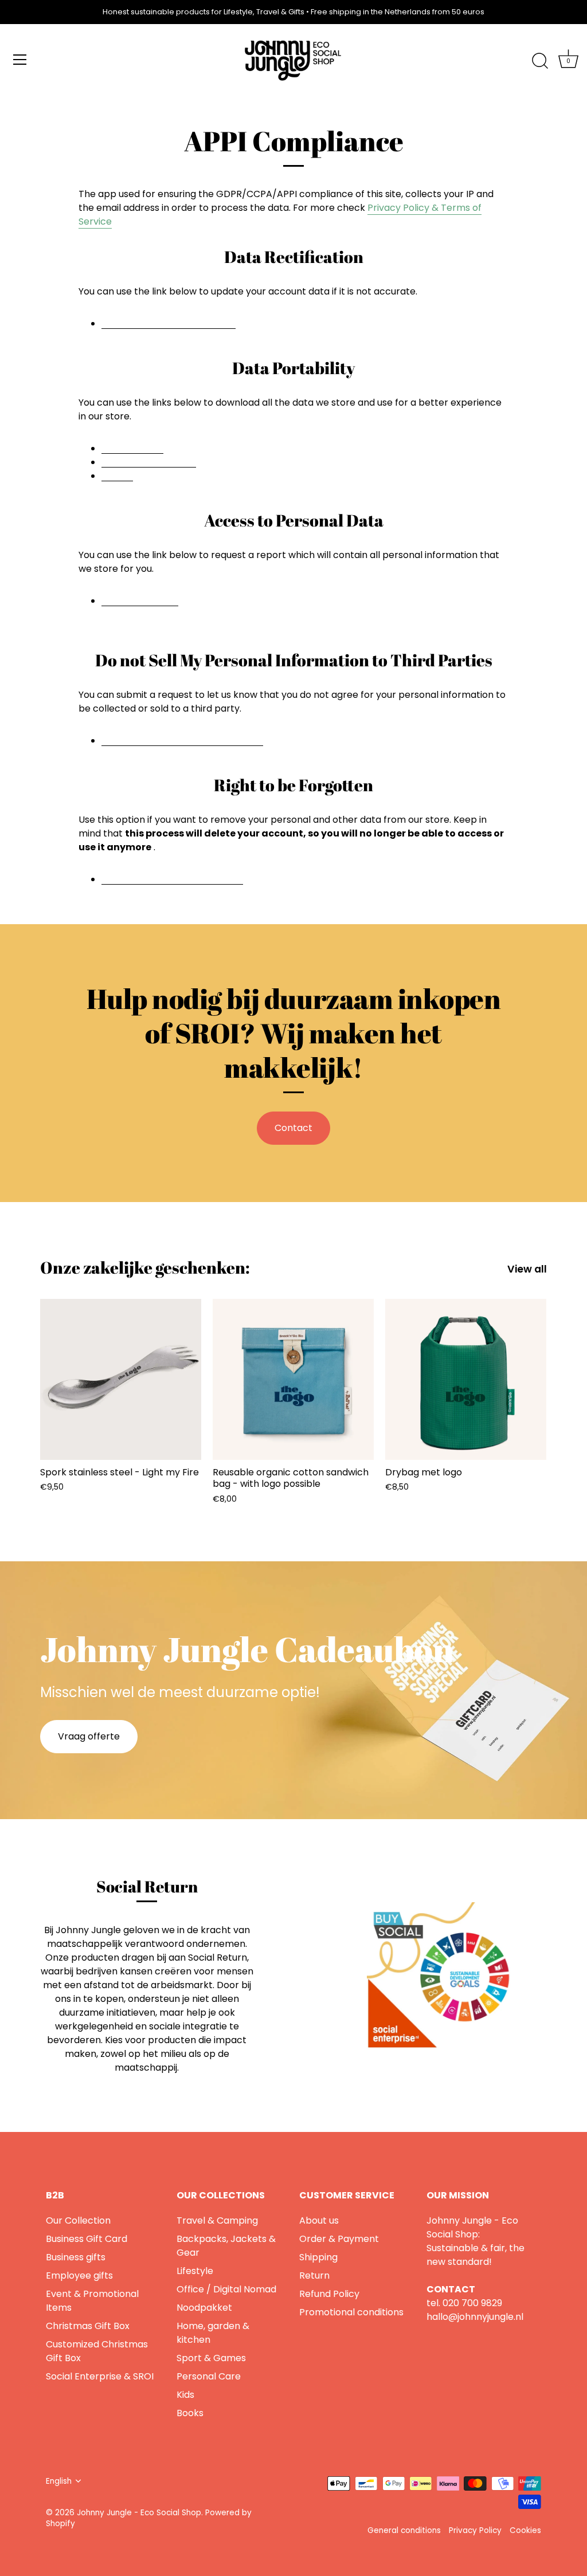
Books (190, 2413)
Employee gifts (79, 2275)
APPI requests (132, 448)
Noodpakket (204, 2308)
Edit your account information (169, 323)
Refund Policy (329, 2294)
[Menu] (20, 60)
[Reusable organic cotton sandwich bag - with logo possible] (293, 1379)
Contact (293, 1128)
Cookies (525, 2530)
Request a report (140, 600)
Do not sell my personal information (182, 740)
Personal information (149, 462)
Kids (185, 2395)
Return (314, 2275)
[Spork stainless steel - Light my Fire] (121, 1379)
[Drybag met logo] (466, 1379)
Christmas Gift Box (88, 2326)
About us (319, 2220)
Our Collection (78, 2220)
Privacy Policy (475, 2530)
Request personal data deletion (172, 879)
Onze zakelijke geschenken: (145, 1267)
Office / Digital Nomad (226, 2289)
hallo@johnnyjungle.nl (475, 2317)
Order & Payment (339, 2239)
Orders (117, 475)
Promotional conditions (351, 2312)
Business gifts (76, 2257)
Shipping (318, 2257)
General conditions (404, 2530)
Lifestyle (195, 2271)
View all (527, 1269)
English (59, 2481)
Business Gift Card (87, 2239)
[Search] (540, 61)
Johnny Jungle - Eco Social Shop (139, 2513)
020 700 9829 (472, 2303)
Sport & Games (211, 2358)
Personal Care (209, 2376)
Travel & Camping (217, 2220)
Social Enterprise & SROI (100, 2376)
